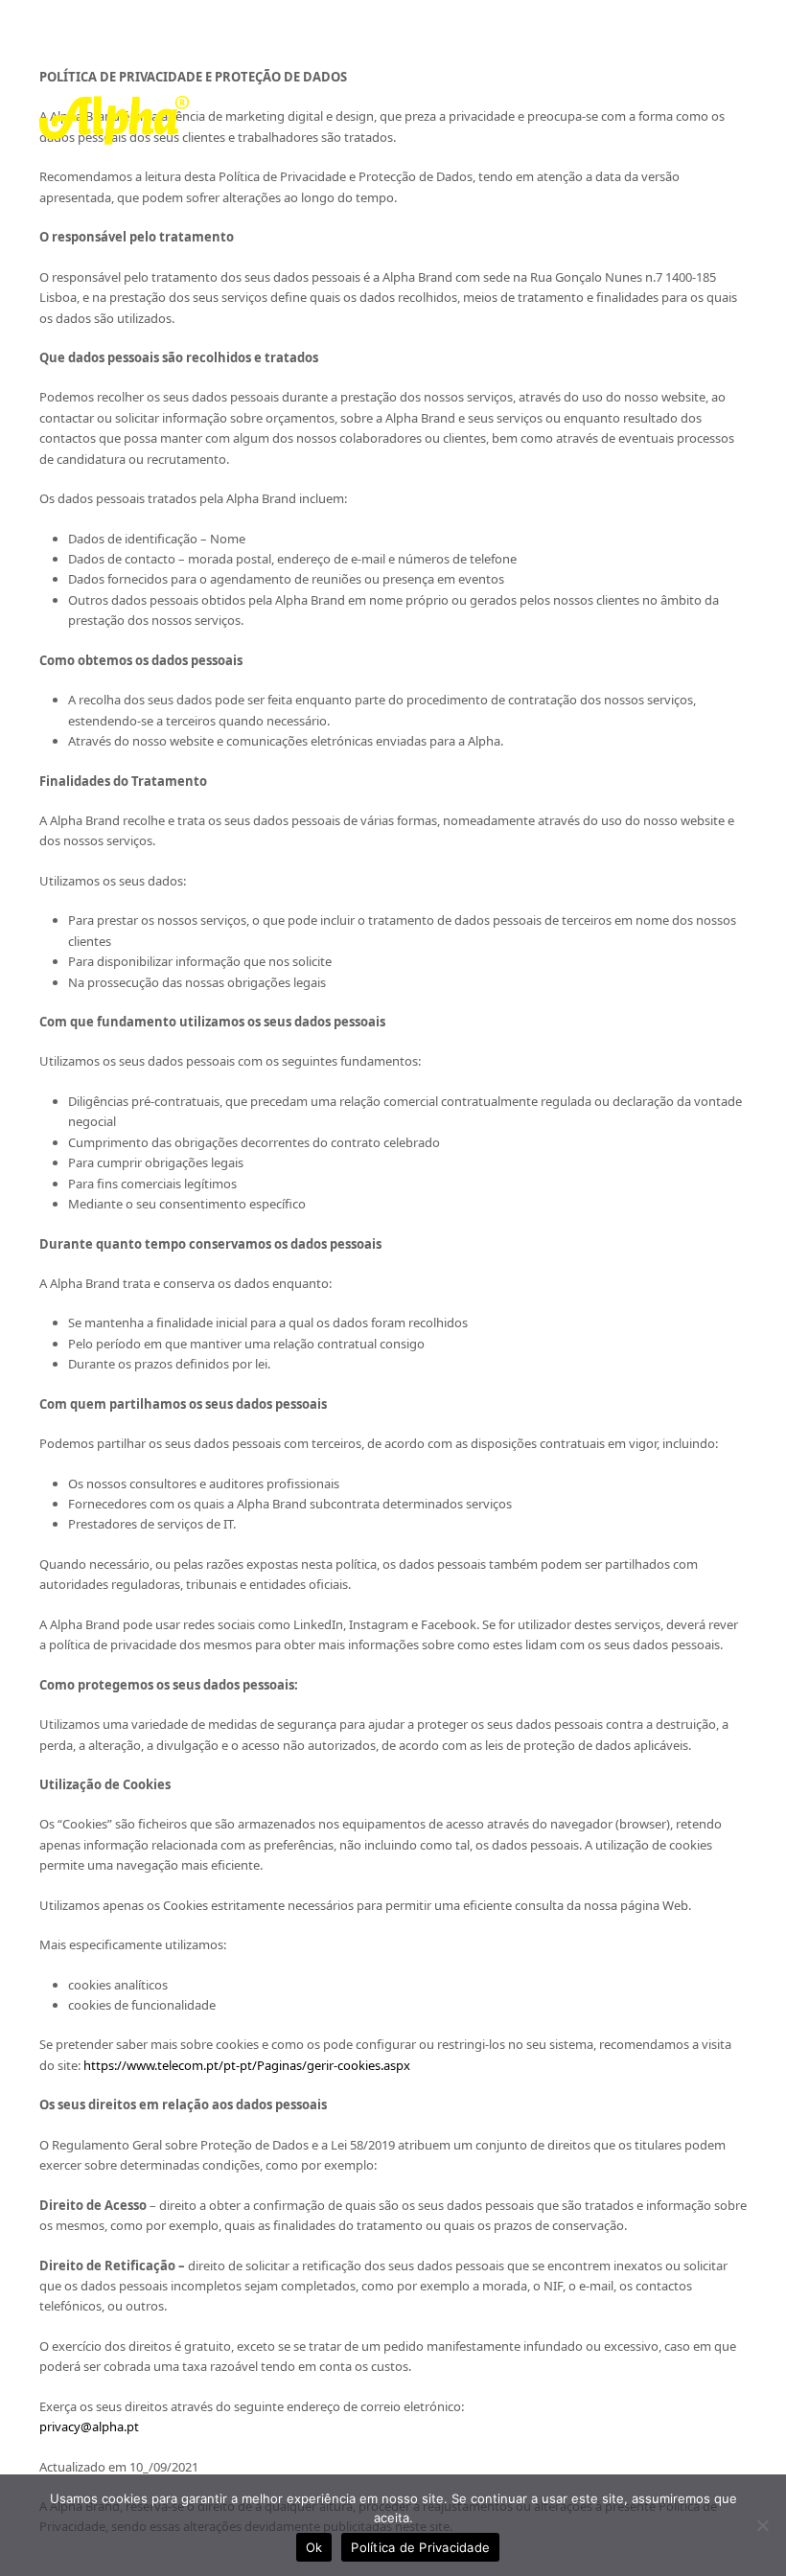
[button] (736, 120)
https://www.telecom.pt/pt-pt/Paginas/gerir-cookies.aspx (247, 2065)
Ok (314, 2547)
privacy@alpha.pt (91, 2426)
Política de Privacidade (420, 2547)
